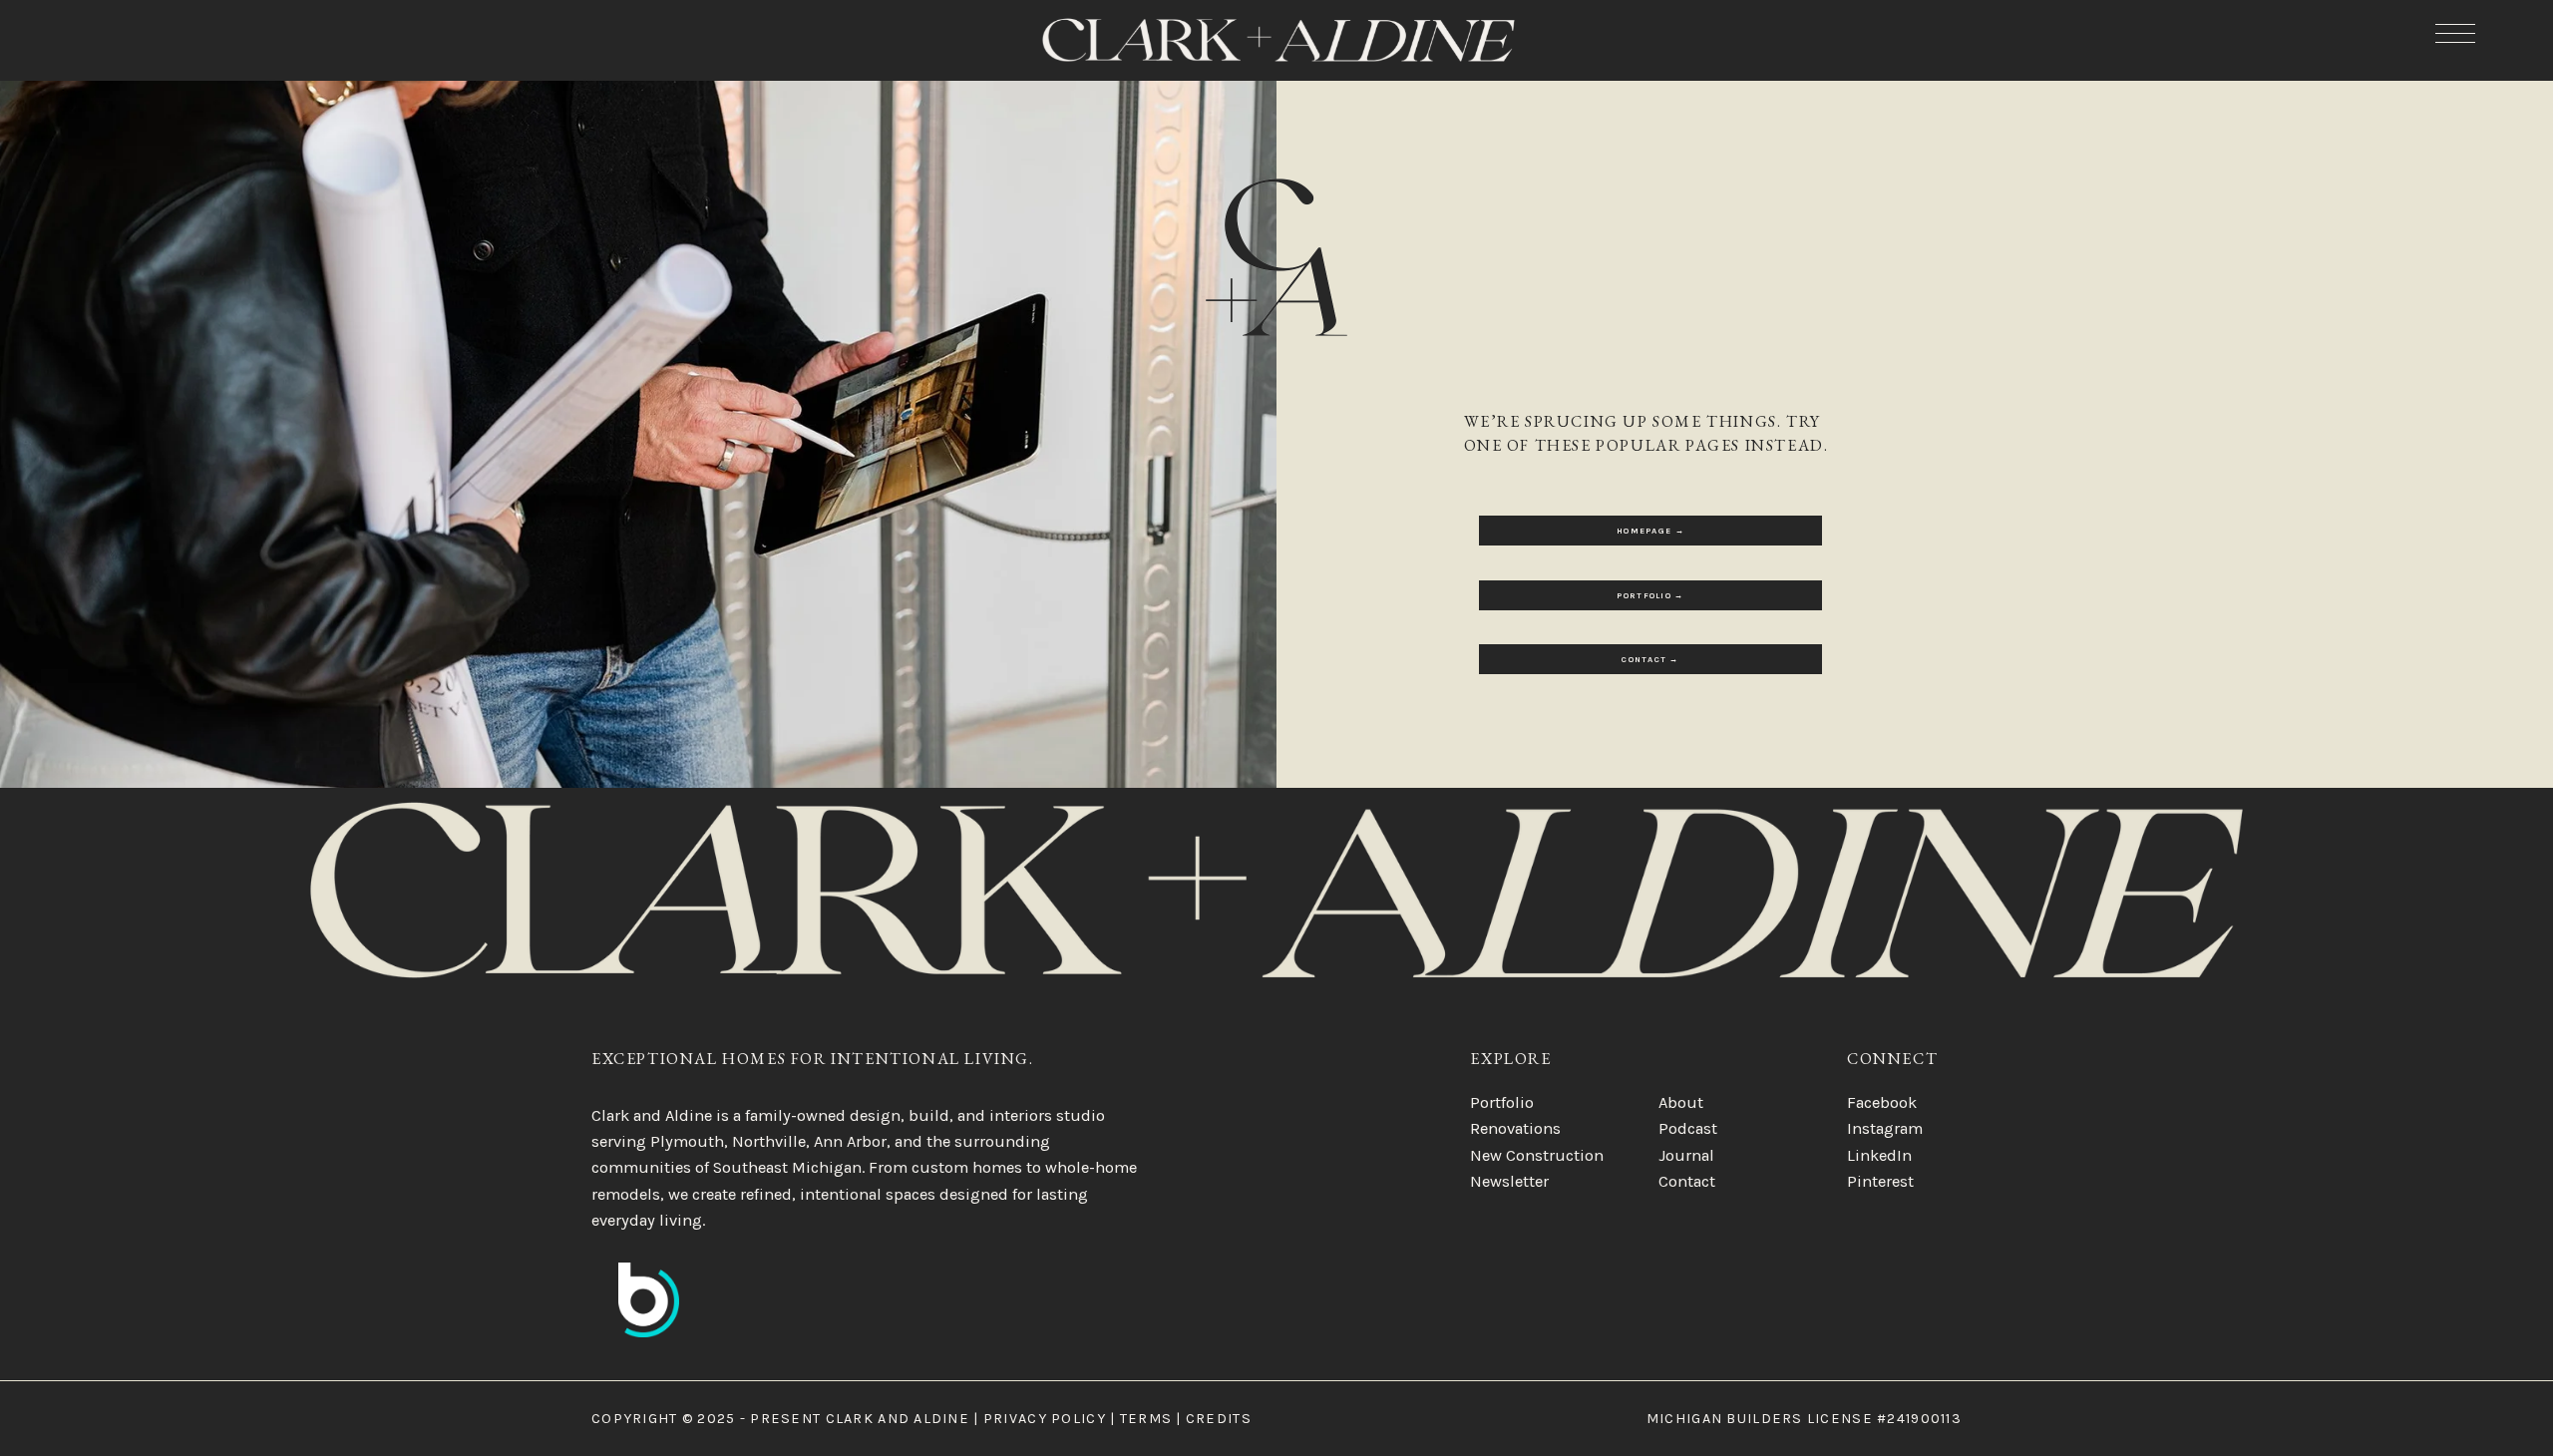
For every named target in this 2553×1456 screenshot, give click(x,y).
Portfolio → (1650, 595)
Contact (1687, 1181)
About (1681, 1102)
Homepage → (1650, 531)
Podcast (1688, 1128)
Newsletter (1509, 1181)
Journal (1686, 1155)
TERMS (1146, 1419)
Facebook (1882, 1102)
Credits (1219, 1419)
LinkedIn (1879, 1155)
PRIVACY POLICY (1045, 1419)
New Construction (1537, 1155)
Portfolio (1502, 1102)
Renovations (1515, 1128)
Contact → (1650, 659)
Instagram (1885, 1128)
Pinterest (1880, 1181)
